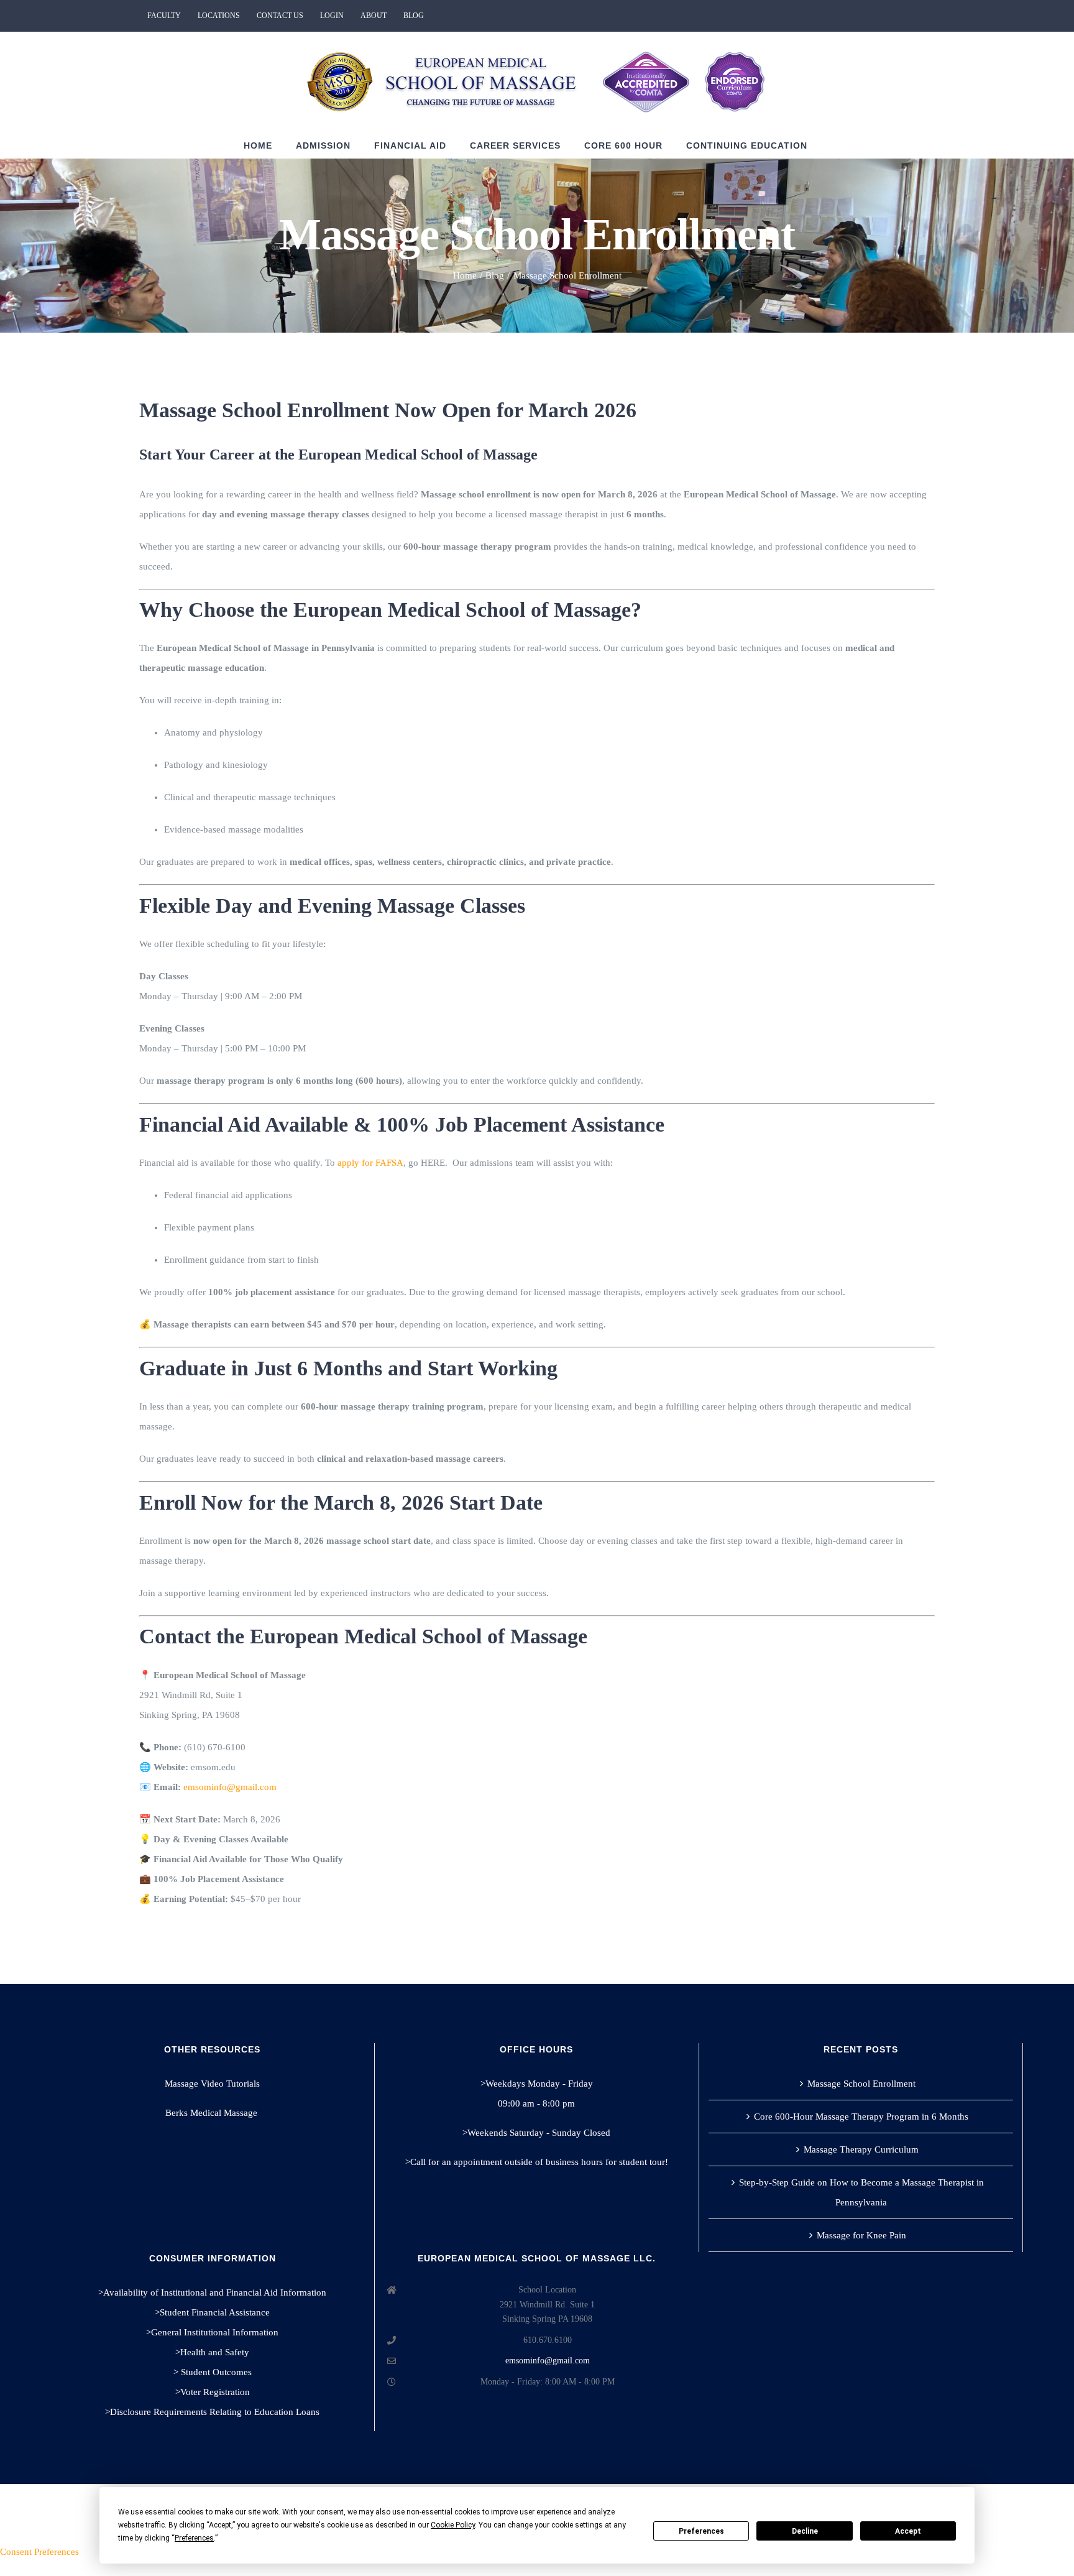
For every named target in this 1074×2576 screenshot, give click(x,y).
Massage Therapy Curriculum (861, 2149)
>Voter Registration (213, 2392)
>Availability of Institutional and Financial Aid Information (212, 2292)
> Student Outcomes (213, 2372)
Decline (805, 2531)
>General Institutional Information (212, 2332)
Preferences (701, 2531)
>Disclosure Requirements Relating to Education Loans (212, 2412)
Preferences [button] (194, 2538)
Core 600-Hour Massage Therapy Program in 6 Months (861, 2117)
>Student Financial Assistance (212, 2312)
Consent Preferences (39, 2552)
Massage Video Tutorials (212, 2084)
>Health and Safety (212, 2352)
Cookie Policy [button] (453, 2525)
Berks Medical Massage (213, 2113)
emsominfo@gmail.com (548, 2361)
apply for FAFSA (370, 1163)
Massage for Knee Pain (861, 2235)
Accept (908, 2531)
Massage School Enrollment (861, 2084)
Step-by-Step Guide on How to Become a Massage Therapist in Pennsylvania (861, 2192)
